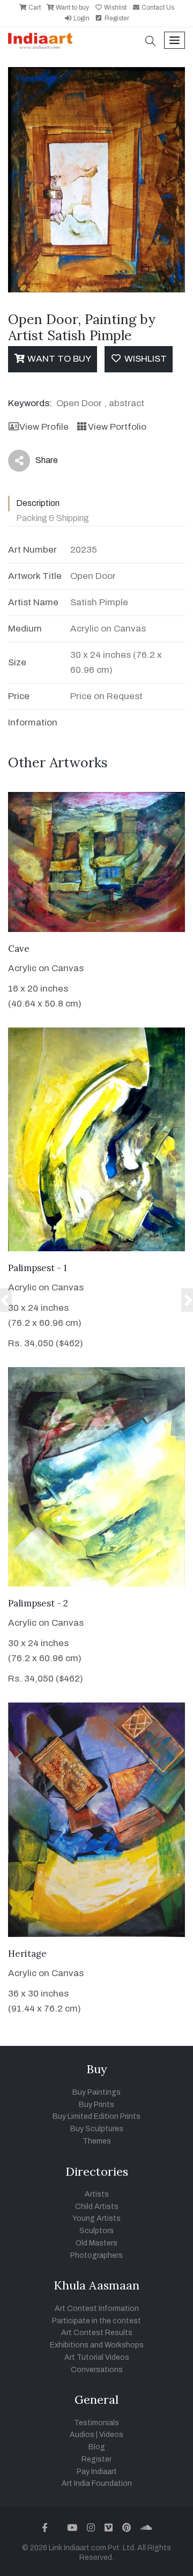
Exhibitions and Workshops (97, 2345)
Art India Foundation (97, 2483)
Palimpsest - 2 (38, 1603)
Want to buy (72, 8)
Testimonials (96, 2423)
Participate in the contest (96, 2321)
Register (116, 18)
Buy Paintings (96, 2092)
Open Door (79, 403)
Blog (97, 2447)
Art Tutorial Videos (97, 2357)
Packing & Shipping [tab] (53, 518)
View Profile (44, 427)
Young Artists (96, 2218)
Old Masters (96, 2243)
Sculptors (96, 2231)
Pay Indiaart (97, 2472)
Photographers (96, 2255)
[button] (151, 42)
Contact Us (157, 8)
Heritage (27, 1954)
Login (81, 18)
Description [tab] (38, 503)
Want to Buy (58, 359)
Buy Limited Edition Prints (96, 2116)
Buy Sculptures (97, 2129)
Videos (111, 2435)
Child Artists (97, 2207)
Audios (82, 2435)
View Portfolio (117, 427)
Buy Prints (96, 2105)
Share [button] (38, 463)
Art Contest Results (97, 2333)
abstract (127, 403)
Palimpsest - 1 (38, 1268)
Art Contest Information (97, 2309)
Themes (97, 2141)
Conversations (97, 2370)
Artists (97, 2194)
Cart (34, 8)
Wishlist (114, 8)
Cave (19, 949)
